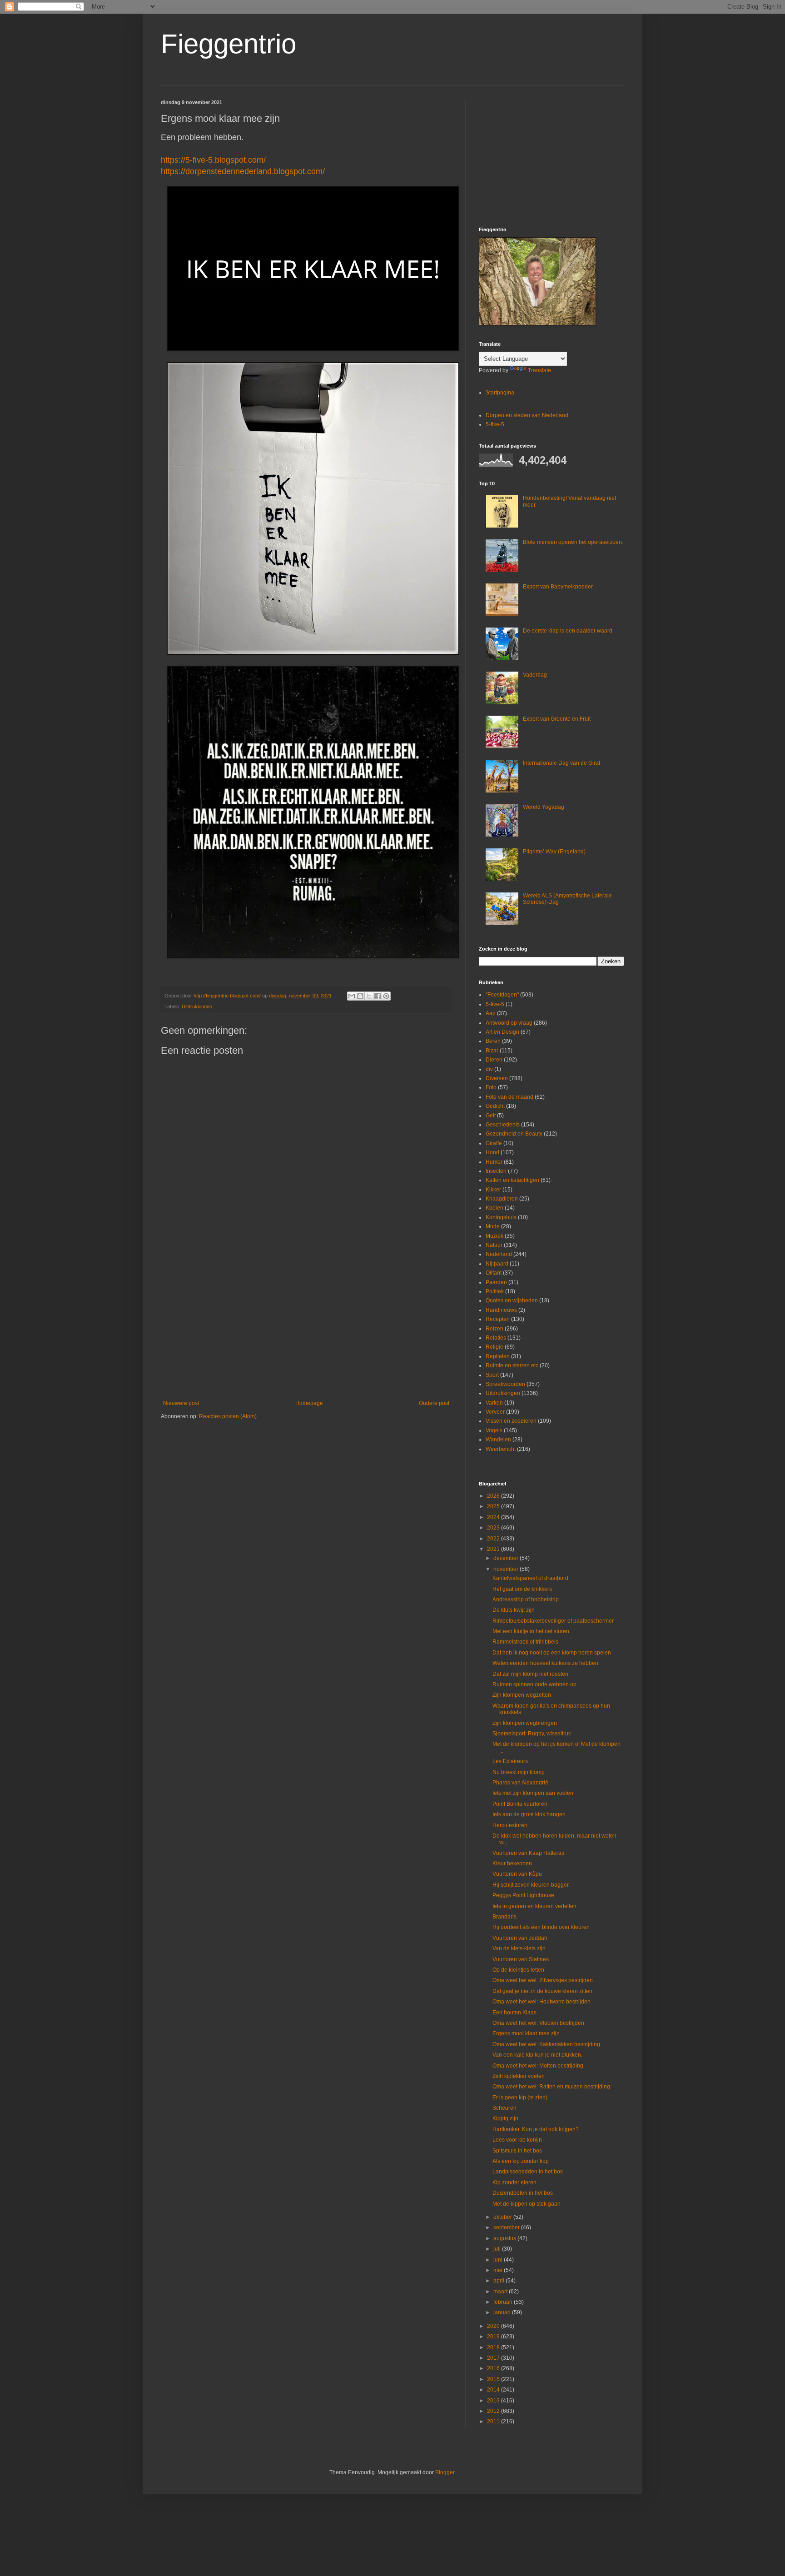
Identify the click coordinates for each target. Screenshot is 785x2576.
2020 (494, 2326)
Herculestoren (510, 1825)
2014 (494, 2390)
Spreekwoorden (505, 1384)
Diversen (497, 1078)
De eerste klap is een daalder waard (568, 631)
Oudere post (434, 1403)
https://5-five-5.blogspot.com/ (213, 160)
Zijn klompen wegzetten (522, 1695)
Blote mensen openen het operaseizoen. (573, 542)
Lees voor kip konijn (517, 2140)
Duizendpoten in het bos (523, 2193)
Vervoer (495, 1412)
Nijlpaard (497, 1264)
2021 (494, 1549)
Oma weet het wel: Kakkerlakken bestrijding (546, 2044)
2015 (494, 2379)
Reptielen (498, 1356)
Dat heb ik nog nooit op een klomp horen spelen (552, 1653)
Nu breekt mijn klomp (519, 1772)
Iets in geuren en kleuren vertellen (534, 1906)
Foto (491, 1087)
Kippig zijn (505, 2118)
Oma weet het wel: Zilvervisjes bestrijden (543, 1980)
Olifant (494, 1273)
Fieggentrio (229, 44)
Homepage (309, 1403)
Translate (539, 370)
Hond (492, 1152)
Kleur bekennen (512, 1863)
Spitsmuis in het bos (517, 2151)
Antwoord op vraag (509, 1023)
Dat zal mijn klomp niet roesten (530, 1674)
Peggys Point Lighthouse (523, 1895)
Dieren (494, 1060)
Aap (491, 1013)
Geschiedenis (503, 1125)
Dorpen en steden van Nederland (527, 415)
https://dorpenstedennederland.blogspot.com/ (243, 171)
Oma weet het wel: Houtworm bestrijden (542, 2002)
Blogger (445, 2472)
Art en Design (502, 1032)
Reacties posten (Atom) (228, 1416)
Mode (493, 1226)
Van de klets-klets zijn (519, 1948)
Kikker (493, 1190)
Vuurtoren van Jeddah (520, 1938)
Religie (494, 1347)
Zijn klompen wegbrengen (525, 1723)
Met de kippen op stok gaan (527, 2204)
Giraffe (494, 1143)
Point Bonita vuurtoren (520, 1804)
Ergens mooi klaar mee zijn (526, 2033)
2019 (494, 2337)
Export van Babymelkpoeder (558, 587)
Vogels (494, 1430)
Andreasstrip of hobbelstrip (526, 1599)
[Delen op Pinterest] (386, 996)
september (507, 2227)
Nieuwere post (181, 1403)
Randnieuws (501, 1310)
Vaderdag (535, 675)
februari (504, 2302)
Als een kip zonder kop (521, 2161)
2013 (494, 2401)
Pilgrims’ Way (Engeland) (554, 852)
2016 (494, 2368)
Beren (493, 1041)
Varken (494, 1403)
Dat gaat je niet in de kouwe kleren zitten (542, 1991)
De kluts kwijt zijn (514, 1610)
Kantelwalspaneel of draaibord (530, 1578)
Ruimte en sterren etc (512, 1365)
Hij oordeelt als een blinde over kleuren (541, 1927)
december (507, 1558)
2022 (494, 1539)
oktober (503, 2217)
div (489, 1069)
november (507, 1569)
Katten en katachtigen (512, 1180)
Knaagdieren (502, 1199)
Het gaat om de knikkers (522, 1589)
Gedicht (495, 1106)
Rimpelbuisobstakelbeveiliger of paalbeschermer (553, 1621)
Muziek (494, 1236)
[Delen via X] (369, 996)
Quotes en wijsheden (512, 1300)
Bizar (492, 1051)
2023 (494, 1528)
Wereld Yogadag (544, 807)
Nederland (499, 1254)
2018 (494, 2347)
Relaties (496, 1338)
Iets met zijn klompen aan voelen (533, 1793)
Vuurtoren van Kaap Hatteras (528, 1853)
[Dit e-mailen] (352, 996)
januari (503, 2312)
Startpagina (500, 393)
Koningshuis (501, 1217)
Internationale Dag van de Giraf (561, 763)
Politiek (495, 1291)
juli (498, 2249)
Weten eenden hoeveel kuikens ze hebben (545, 1663)
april (499, 2281)
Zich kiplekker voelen (519, 2076)
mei (499, 2270)
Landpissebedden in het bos (528, 2172)
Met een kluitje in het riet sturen (531, 1631)
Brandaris (504, 1917)
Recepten (498, 1319)
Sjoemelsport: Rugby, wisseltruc (532, 1734)
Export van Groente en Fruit (557, 719)
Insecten (496, 1171)
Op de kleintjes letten (518, 1970)
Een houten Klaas (514, 2013)
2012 (494, 2411)
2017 (494, 2358)
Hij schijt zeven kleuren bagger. (531, 1885)
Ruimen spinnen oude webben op (534, 1684)
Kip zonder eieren (514, 2182)
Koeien (494, 1208)
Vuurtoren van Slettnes (521, 1959)
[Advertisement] (306, 1325)
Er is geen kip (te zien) (520, 2098)
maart (501, 2292)
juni (499, 2260)
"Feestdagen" (502, 995)
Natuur (494, 1245)
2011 (494, 2422)
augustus (505, 2238)
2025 (494, 1506)
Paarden (496, 1282)
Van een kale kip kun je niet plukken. (537, 2055)
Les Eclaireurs (510, 1761)
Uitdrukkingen (197, 1006)
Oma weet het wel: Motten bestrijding (538, 2066)
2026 (494, 1496)
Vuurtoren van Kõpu (517, 1874)
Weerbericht (501, 1449)
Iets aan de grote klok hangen (529, 1814)
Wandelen (498, 1440)
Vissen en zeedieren (511, 1421)
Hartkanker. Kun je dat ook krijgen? (536, 2129)
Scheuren (504, 2108)
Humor (494, 1162)
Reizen (494, 1329)
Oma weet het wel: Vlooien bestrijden (538, 2023)
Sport (492, 1375)
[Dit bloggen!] (360, 996)
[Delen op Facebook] (378, 996)
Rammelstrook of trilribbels (525, 1642)
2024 (494, 1517)
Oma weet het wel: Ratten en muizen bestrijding (551, 2087)
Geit (491, 1116)
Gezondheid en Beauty (514, 1134)
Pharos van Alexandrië (520, 1783)
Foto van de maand (509, 1097)
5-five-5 (495, 424)
